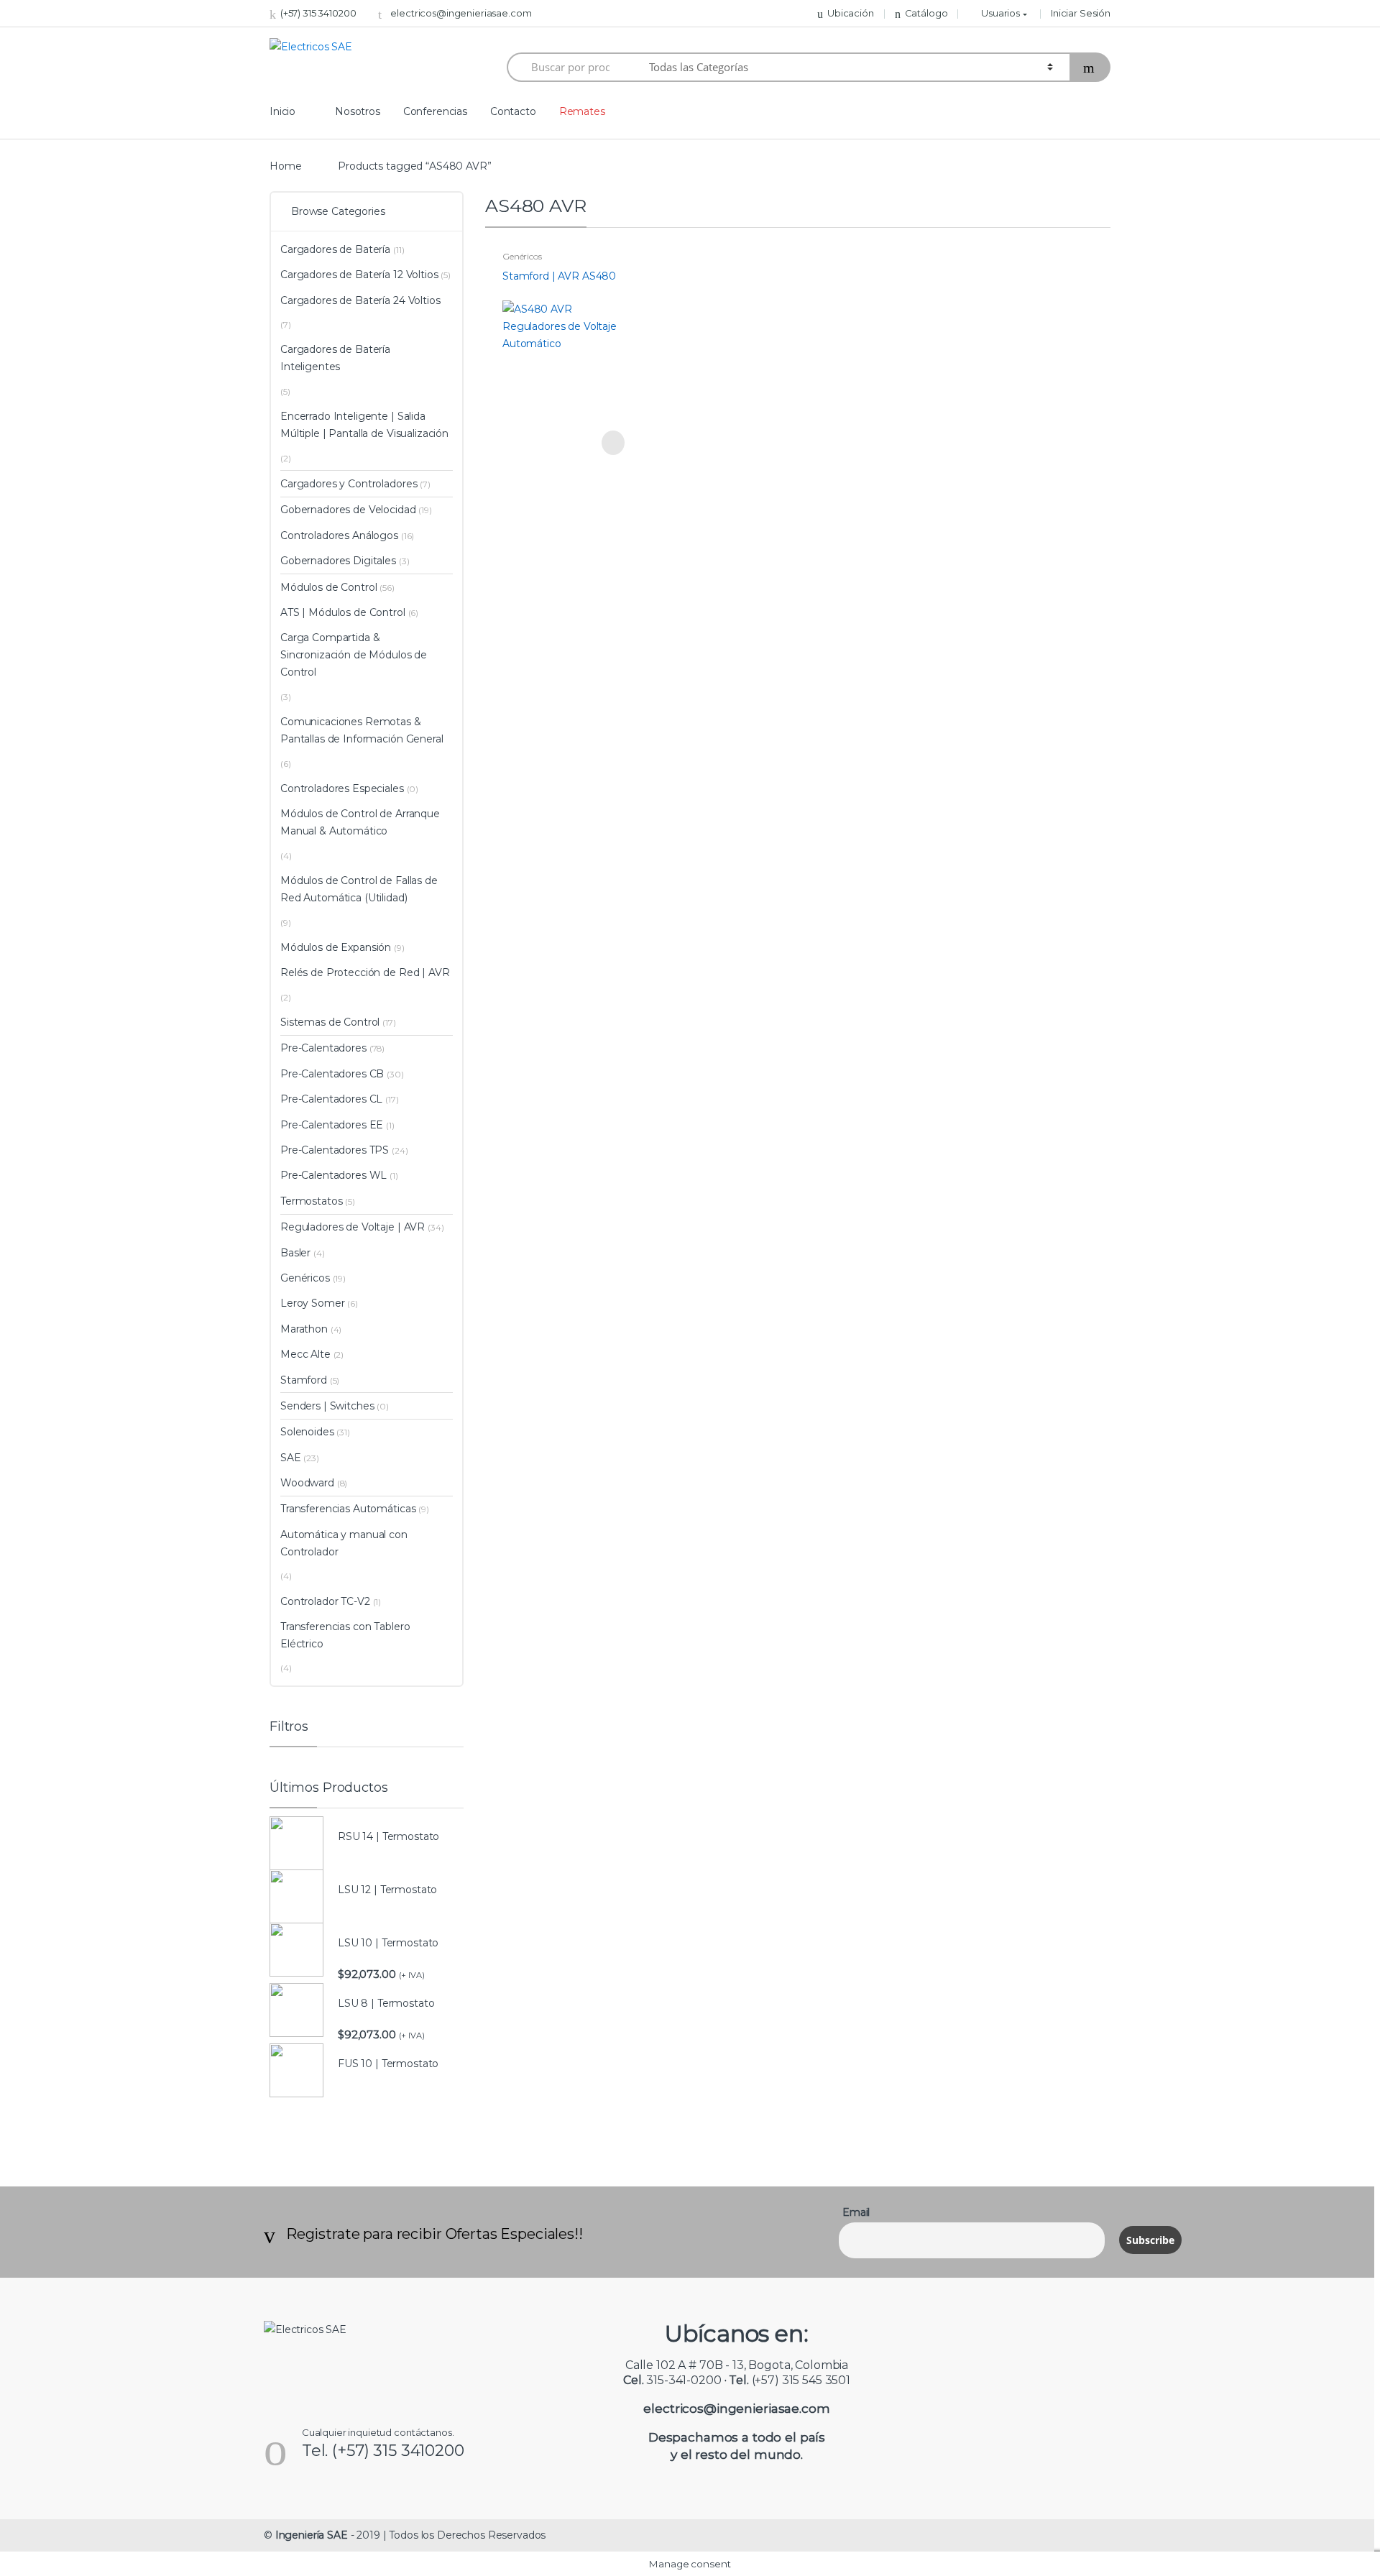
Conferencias (435, 111)
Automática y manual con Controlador (344, 1543)
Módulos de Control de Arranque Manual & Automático (360, 822)
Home (285, 166)
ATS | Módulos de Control (343, 612)
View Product (612, 443)
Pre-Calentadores (323, 1048)
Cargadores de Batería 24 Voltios (360, 300)
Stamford (304, 1380)
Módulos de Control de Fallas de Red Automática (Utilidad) (359, 889)
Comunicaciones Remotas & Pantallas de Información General (362, 730)
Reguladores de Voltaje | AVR (353, 1227)
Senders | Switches (327, 1406)
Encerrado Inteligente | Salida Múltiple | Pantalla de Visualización (364, 425)
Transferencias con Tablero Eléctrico (345, 1635)
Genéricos (522, 256)
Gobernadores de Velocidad (348, 510)
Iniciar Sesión (1081, 13)
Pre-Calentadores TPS (335, 1150)
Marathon (304, 1329)
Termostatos (311, 1201)
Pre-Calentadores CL (331, 1099)
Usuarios (1000, 13)
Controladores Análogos (339, 535)
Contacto (513, 111)
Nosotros (358, 111)
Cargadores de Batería (335, 249)
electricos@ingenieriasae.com (461, 13)
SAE (291, 1458)
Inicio (282, 111)
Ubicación (851, 13)
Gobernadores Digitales (338, 561)
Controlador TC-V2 (325, 1601)
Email (856, 2212)
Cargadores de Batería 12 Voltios (359, 275)
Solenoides (307, 1432)
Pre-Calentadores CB (332, 1074)
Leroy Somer (312, 1303)
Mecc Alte (305, 1354)
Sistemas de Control (330, 1022)
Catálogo (926, 13)
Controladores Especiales (342, 788)
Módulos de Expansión (336, 947)
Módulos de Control (328, 587)
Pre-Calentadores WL (333, 1175)
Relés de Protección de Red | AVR (365, 972)
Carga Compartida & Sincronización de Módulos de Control (354, 655)
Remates (582, 111)
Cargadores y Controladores (349, 484)
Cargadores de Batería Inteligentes (335, 358)
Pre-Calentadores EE (332, 1125)
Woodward (307, 1483)
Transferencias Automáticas (348, 1509)
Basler (295, 1253)
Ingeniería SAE (312, 2535)
